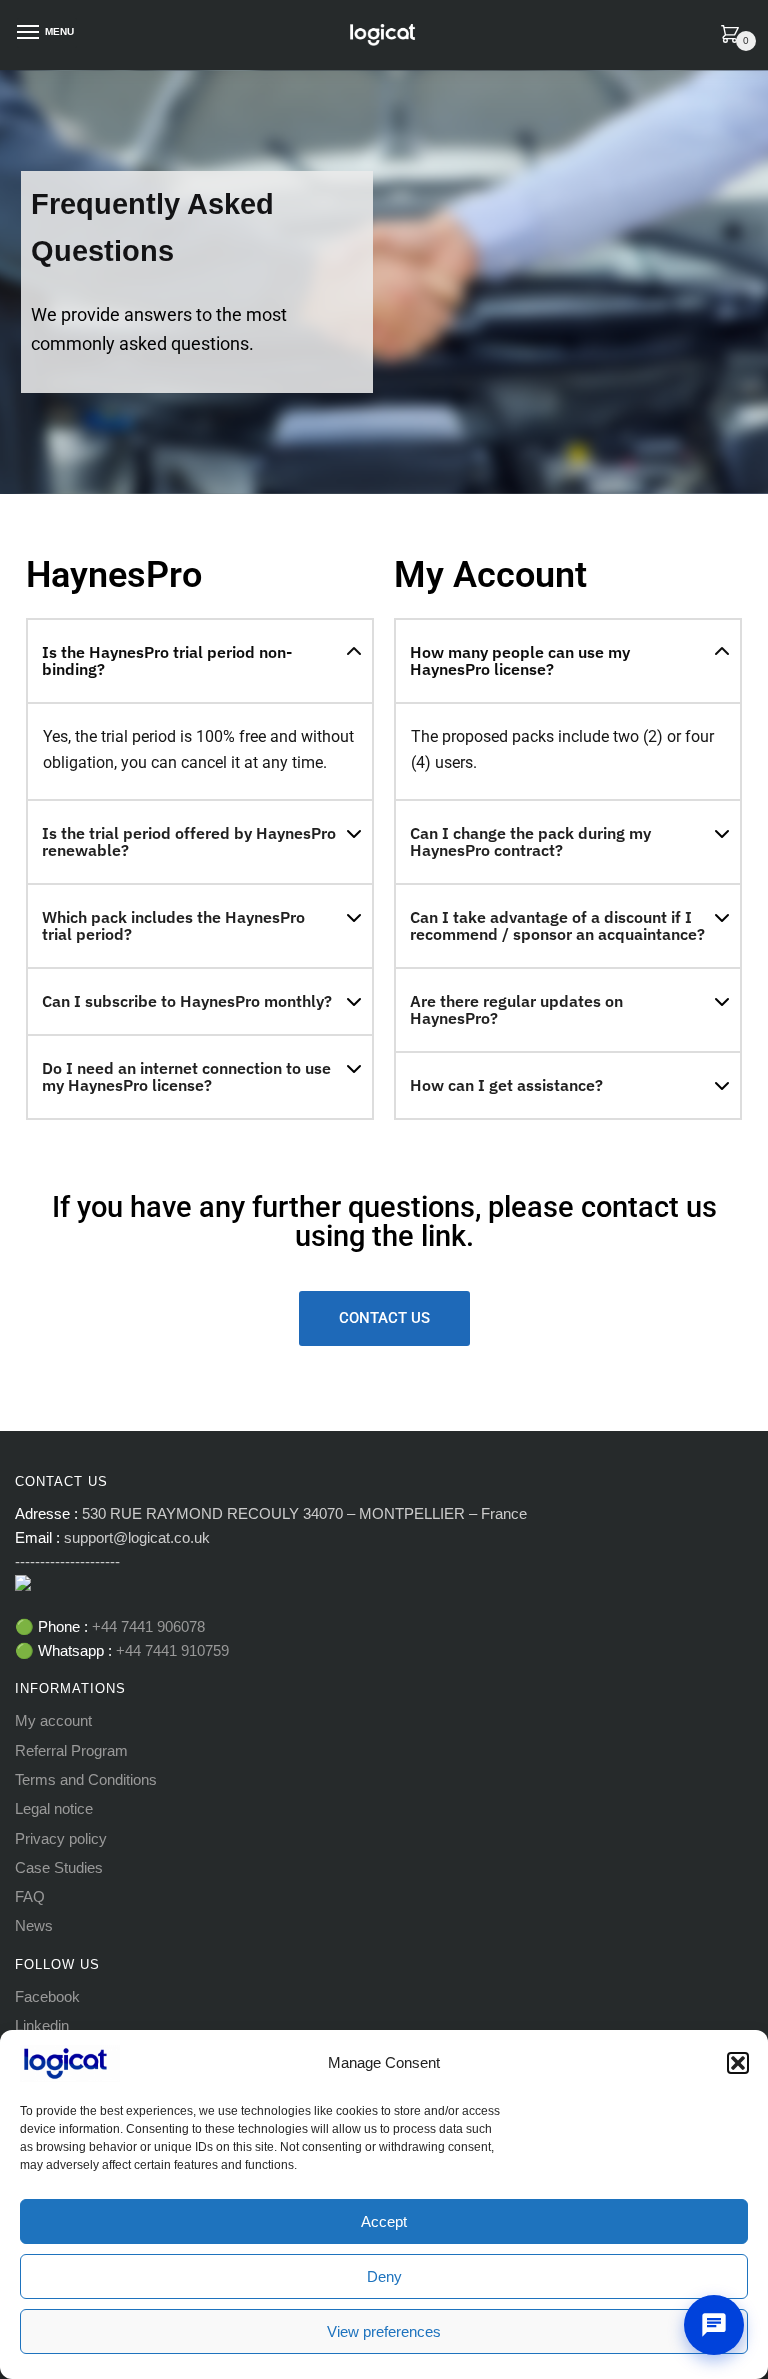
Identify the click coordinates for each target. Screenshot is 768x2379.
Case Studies (59, 1867)
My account (53, 1720)
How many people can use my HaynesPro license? (520, 660)
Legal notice (54, 1808)
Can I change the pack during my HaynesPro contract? (530, 841)
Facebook (47, 1996)
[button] (738, 2063)
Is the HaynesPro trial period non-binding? (167, 660)
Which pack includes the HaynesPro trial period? (173, 925)
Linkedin (42, 2025)
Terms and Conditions (86, 1779)
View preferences (384, 2331)
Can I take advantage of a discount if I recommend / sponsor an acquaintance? (557, 925)
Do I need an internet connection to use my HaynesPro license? (186, 1076)
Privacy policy (61, 1838)
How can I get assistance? (506, 1085)
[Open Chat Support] (714, 2325)
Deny (384, 2276)
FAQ (30, 1896)
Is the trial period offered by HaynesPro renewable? (189, 841)
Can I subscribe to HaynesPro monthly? (187, 1001)
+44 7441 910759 (170, 1650)
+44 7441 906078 (148, 1626)
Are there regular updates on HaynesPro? (516, 1009)
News (34, 1925)
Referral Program (71, 1750)
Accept (384, 2221)
